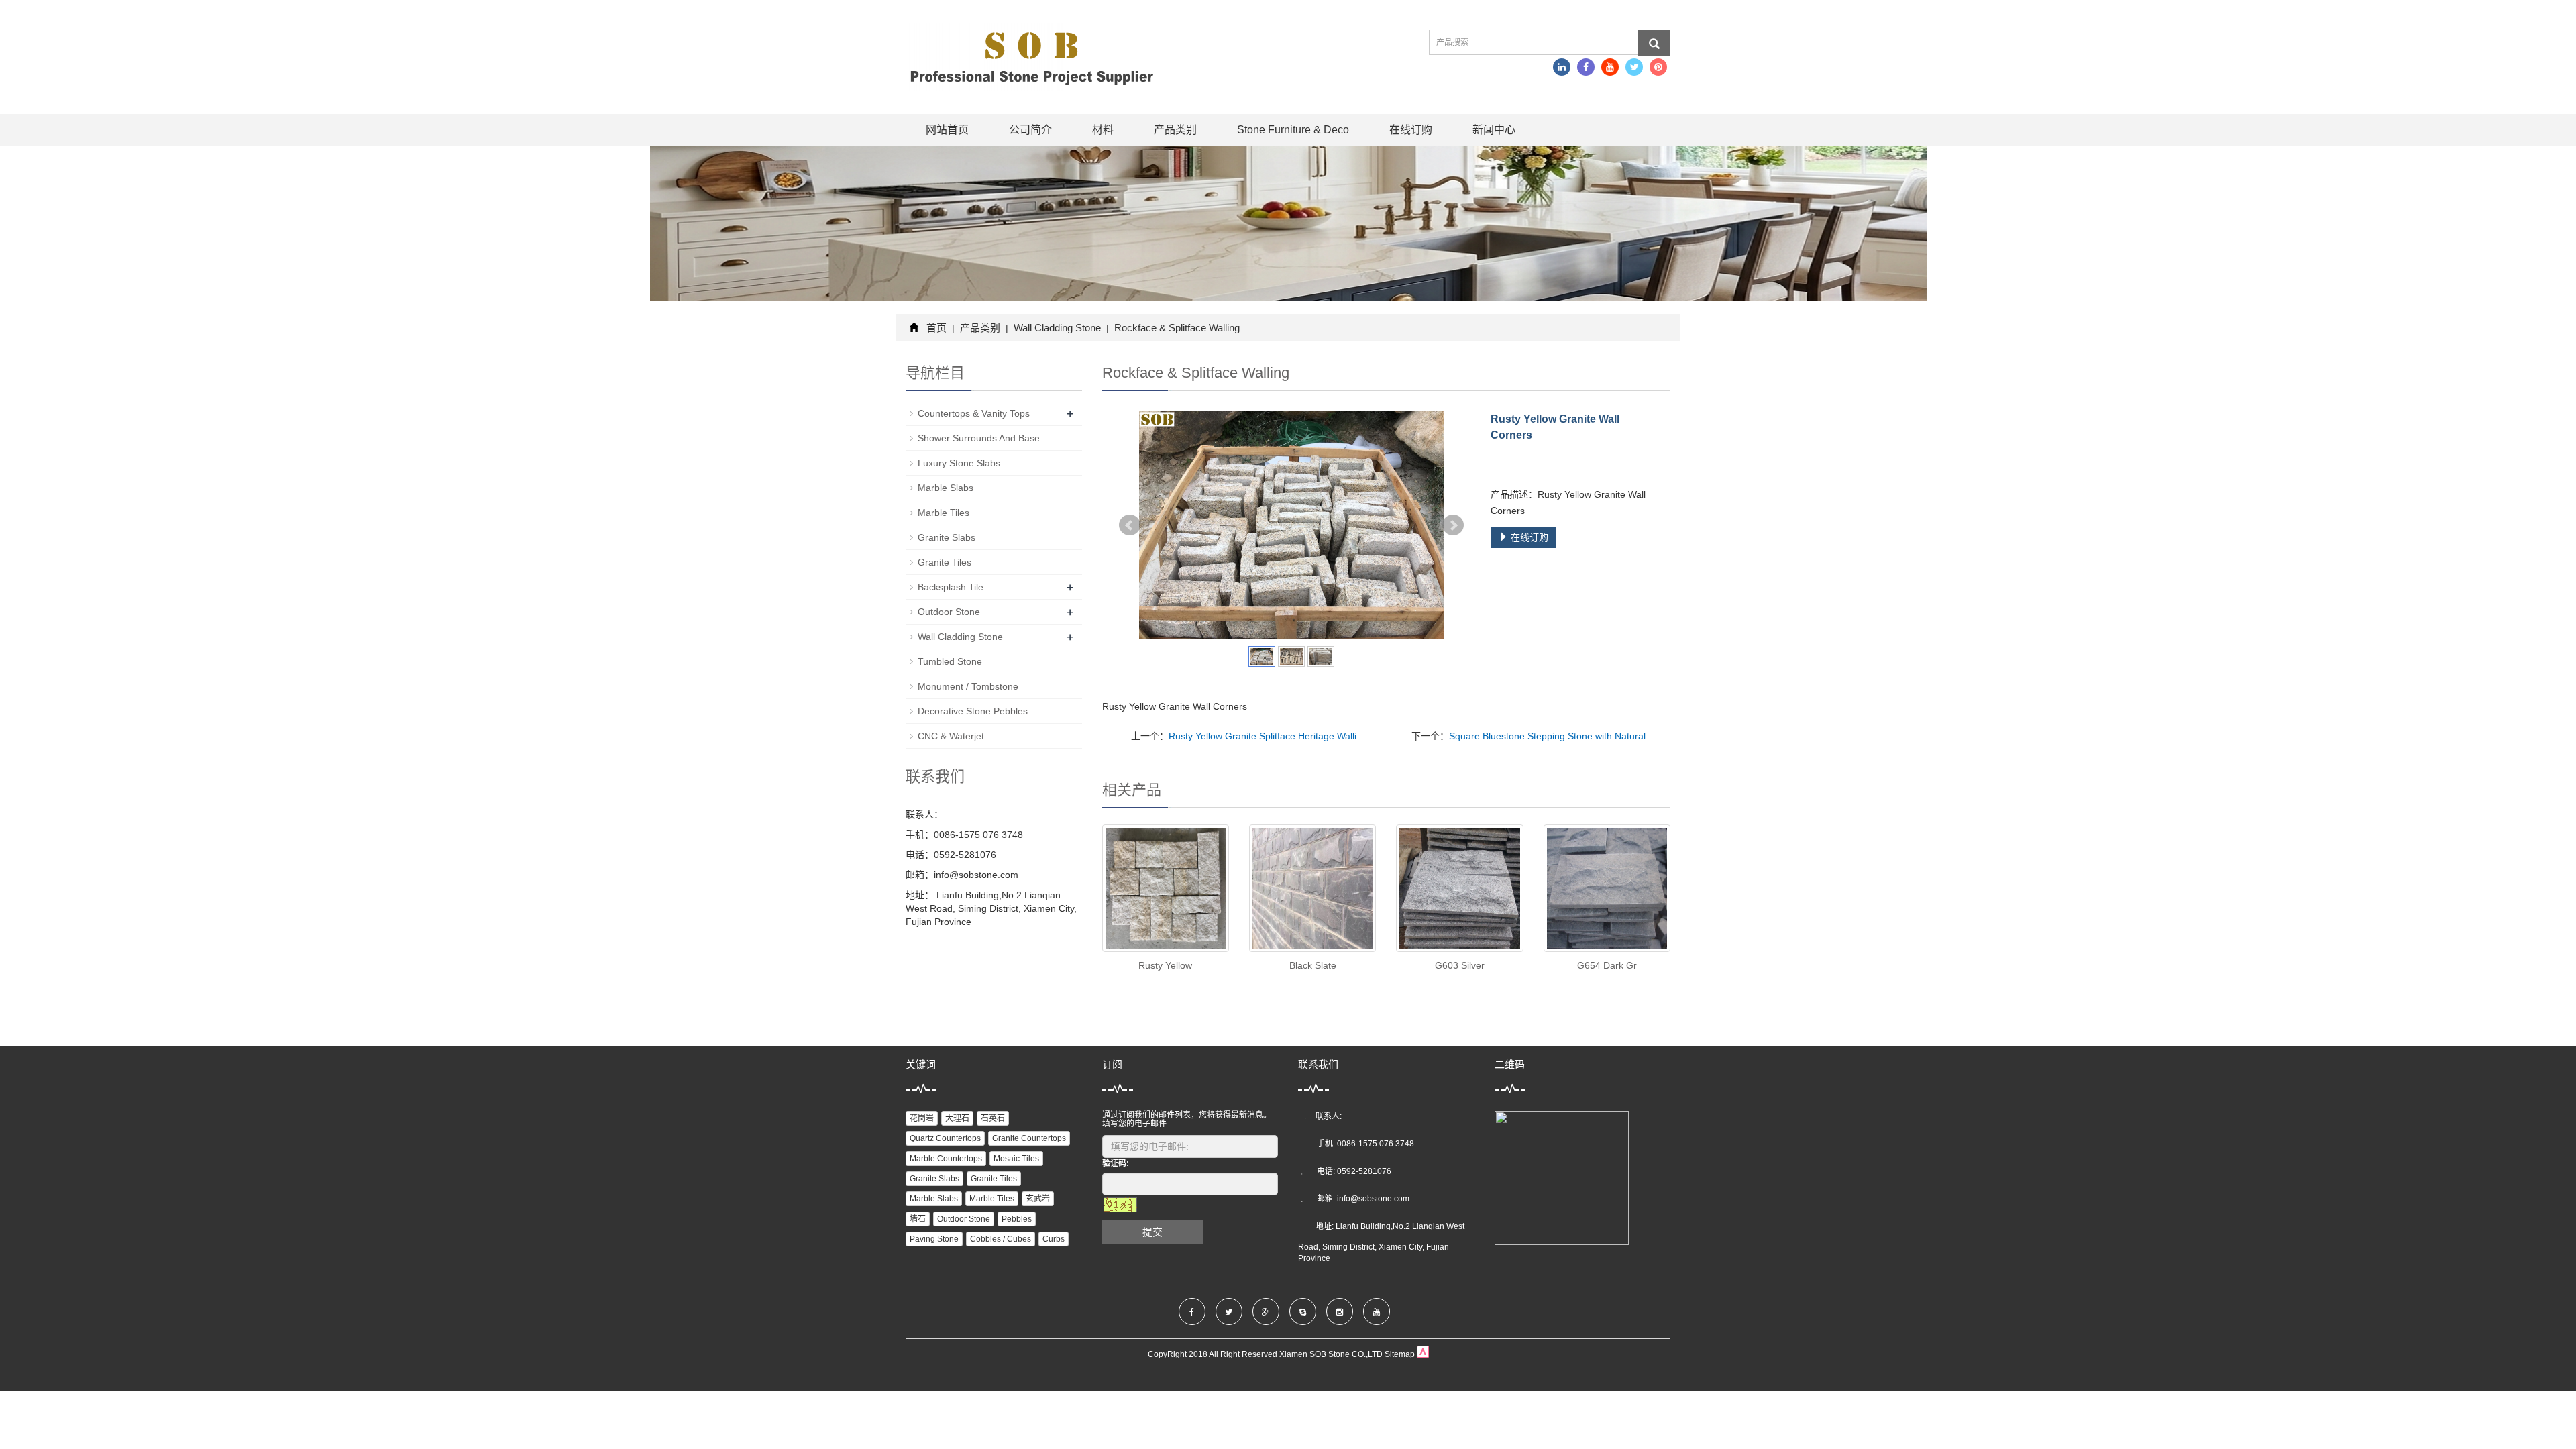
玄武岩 (1038, 1199)
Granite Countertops (1029, 1138)
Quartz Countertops (945, 1138)
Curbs (1054, 1239)
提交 (1152, 1232)
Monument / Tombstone (968, 686)
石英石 (993, 1118)
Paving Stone (934, 1239)
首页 (936, 328)
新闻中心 (1494, 130)
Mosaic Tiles (1016, 1159)
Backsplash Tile (951, 587)
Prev (1130, 525)
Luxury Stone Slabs (959, 463)
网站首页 (947, 130)
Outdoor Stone (949, 612)
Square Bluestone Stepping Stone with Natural (1547, 736)
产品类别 (1175, 130)
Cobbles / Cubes (1001, 1239)
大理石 (957, 1118)
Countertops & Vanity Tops (974, 413)
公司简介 (1030, 130)
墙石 (918, 1219)
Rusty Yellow (1165, 965)
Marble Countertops (946, 1159)
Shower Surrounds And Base (979, 438)
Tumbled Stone (950, 661)
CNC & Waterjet (951, 736)
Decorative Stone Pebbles (973, 711)
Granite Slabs (947, 537)
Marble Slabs (946, 488)
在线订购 (1411, 130)
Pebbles (1017, 1219)
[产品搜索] (1654, 43)
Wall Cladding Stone (1057, 328)
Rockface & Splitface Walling (1176, 328)
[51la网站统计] (1423, 1354)
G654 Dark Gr (1607, 965)
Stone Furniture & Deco (1293, 130)
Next (1453, 525)
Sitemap (1400, 1354)
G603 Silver (1460, 965)
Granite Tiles (945, 562)
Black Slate (1313, 965)
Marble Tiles (944, 513)
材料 (1103, 130)
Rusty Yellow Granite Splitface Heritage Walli (1263, 736)
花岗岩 (922, 1118)
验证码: (1116, 1163)
